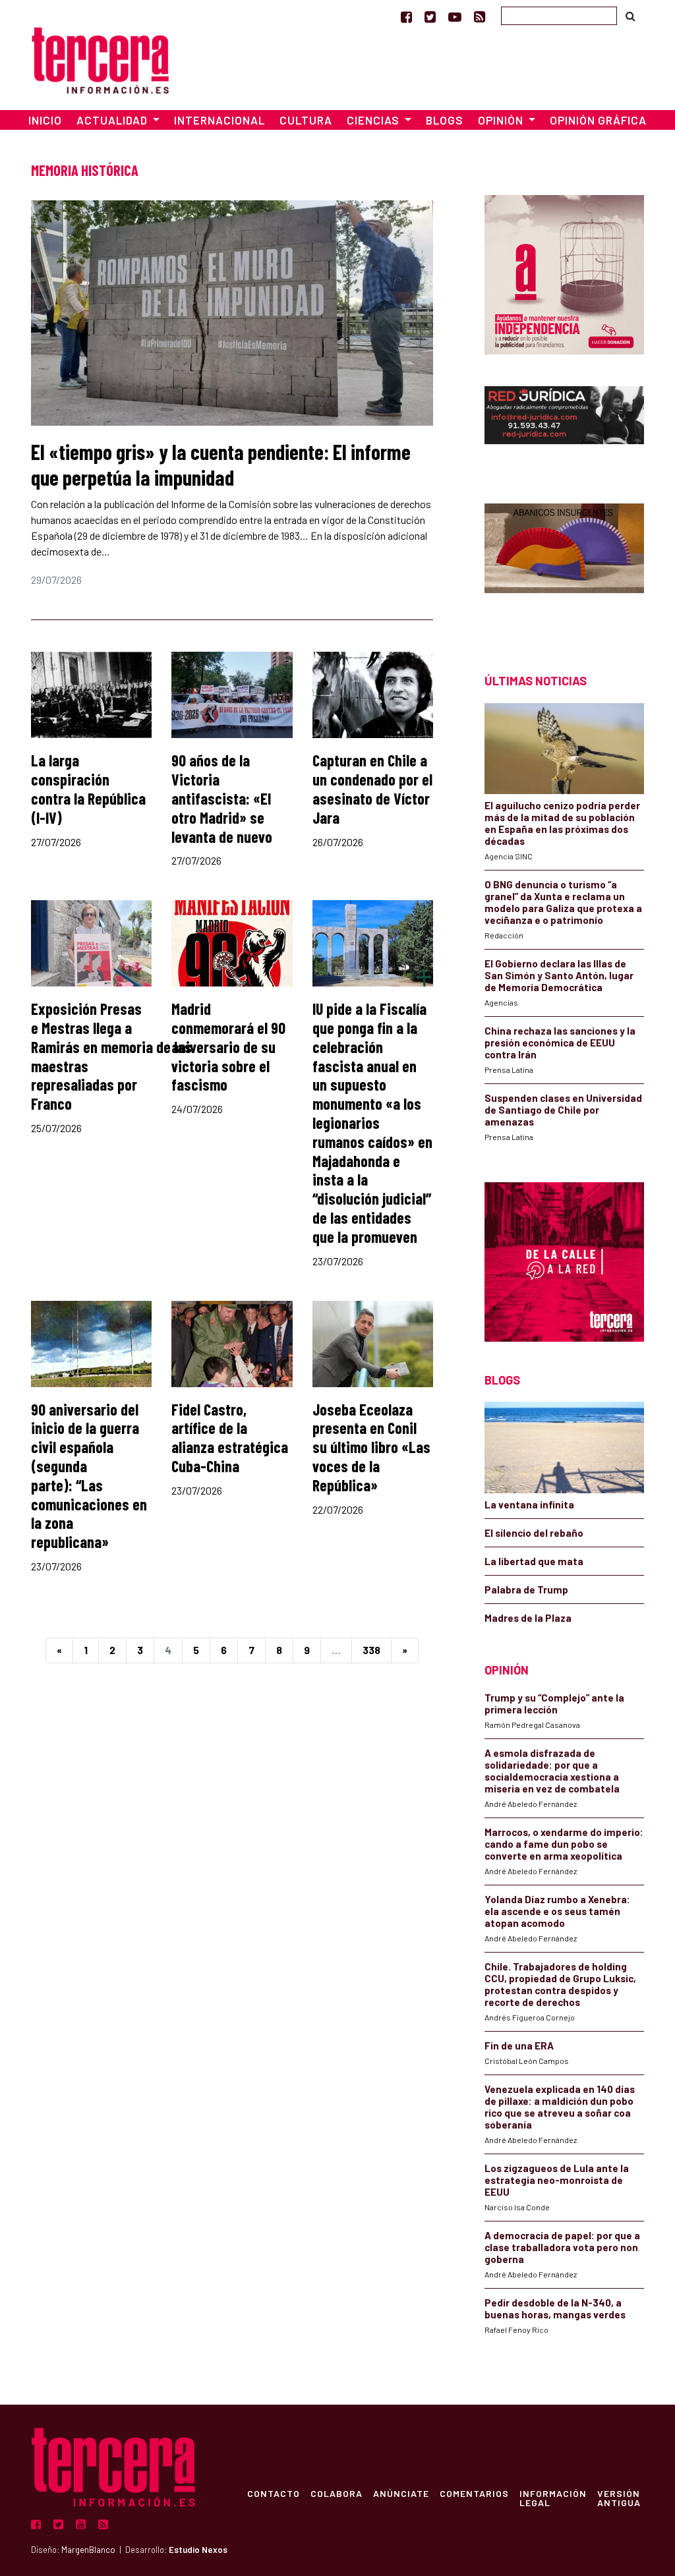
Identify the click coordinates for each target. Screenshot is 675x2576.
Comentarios (474, 2493)
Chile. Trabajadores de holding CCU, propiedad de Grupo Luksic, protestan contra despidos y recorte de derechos (560, 1984)
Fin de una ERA (519, 2046)
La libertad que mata (534, 1561)
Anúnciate (401, 2493)
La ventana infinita (529, 1504)
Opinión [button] (502, 120)
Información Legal (553, 2498)
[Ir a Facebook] (406, 16)
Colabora (337, 2493)
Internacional (220, 120)
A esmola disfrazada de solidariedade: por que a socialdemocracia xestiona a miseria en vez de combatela (552, 1771)
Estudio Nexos (198, 2550)
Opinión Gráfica (598, 120)
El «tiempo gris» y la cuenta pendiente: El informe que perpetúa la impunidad (221, 464)
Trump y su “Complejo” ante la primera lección (554, 1703)
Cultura (306, 120)
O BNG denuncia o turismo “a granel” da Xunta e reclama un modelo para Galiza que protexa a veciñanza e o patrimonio (563, 902)
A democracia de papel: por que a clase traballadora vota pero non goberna (562, 2247)
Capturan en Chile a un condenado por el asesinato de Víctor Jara (372, 788)
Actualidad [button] (113, 120)
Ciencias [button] (374, 120)
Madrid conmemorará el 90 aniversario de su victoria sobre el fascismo (228, 1046)
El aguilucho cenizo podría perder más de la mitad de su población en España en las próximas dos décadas (562, 823)
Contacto (274, 2493)
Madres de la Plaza (528, 1618)
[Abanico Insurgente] (564, 565)
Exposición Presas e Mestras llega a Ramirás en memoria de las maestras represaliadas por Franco (111, 1056)
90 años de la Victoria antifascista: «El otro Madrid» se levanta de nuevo (222, 798)
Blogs (445, 120)
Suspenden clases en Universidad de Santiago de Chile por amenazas (563, 1110)
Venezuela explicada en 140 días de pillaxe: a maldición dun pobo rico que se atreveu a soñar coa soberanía (560, 2107)
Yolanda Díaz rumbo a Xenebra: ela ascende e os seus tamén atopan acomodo (557, 1911)
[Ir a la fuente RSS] (480, 16)
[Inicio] (100, 58)
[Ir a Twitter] (430, 16)
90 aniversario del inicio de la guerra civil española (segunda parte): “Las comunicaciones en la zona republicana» (89, 1476)
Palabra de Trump (526, 1589)
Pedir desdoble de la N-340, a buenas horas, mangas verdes (555, 2308)
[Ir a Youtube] (455, 16)
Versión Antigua (619, 2498)
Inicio (45, 120)
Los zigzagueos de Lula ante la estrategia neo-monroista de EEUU (557, 2180)
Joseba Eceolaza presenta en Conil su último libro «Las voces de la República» (371, 1447)
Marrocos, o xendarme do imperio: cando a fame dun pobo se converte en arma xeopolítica (564, 1844)
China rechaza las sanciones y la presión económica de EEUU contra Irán (560, 1043)
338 (371, 1650)
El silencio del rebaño (534, 1533)
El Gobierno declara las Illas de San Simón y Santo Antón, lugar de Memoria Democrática (559, 975)
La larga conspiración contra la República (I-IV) (88, 788)
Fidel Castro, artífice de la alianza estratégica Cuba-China (230, 1438)
